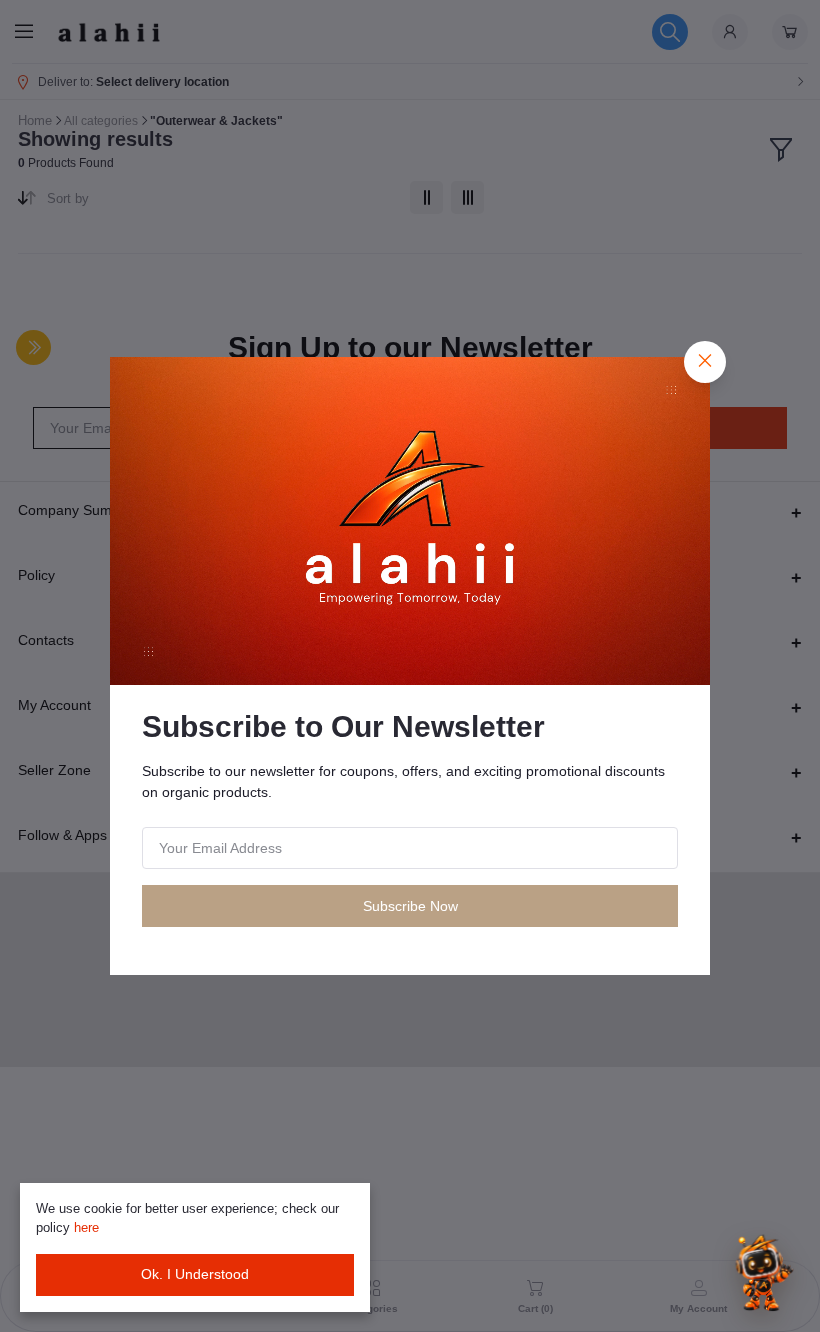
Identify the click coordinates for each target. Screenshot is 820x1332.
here (86, 1227)
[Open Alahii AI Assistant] (761, 1273)
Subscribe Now (410, 906)
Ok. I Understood (195, 1274)
